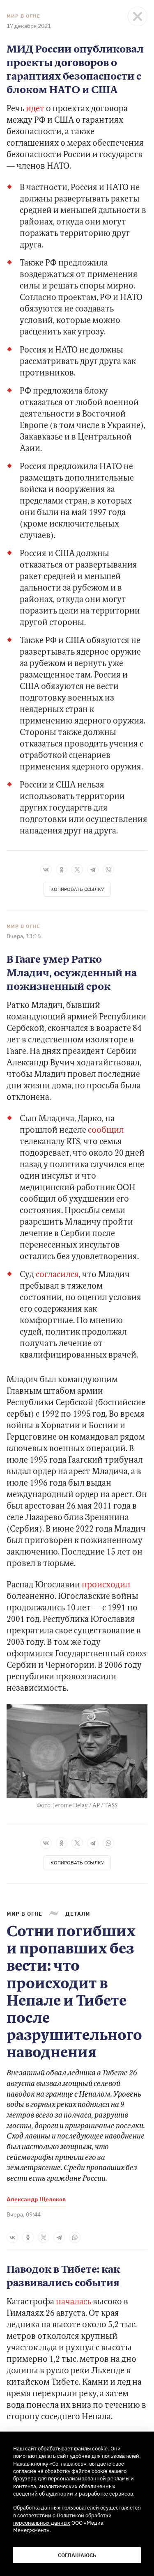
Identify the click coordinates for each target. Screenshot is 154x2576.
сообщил (106, 1131)
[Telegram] (93, 870)
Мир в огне (23, 16)
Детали (78, 1914)
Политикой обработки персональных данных (62, 2519)
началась (74, 2302)
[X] (77, 870)
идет (35, 109)
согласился (57, 1275)
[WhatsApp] (108, 870)
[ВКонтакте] (46, 870)
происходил (106, 1585)
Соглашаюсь (77, 2555)
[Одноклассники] (62, 870)
